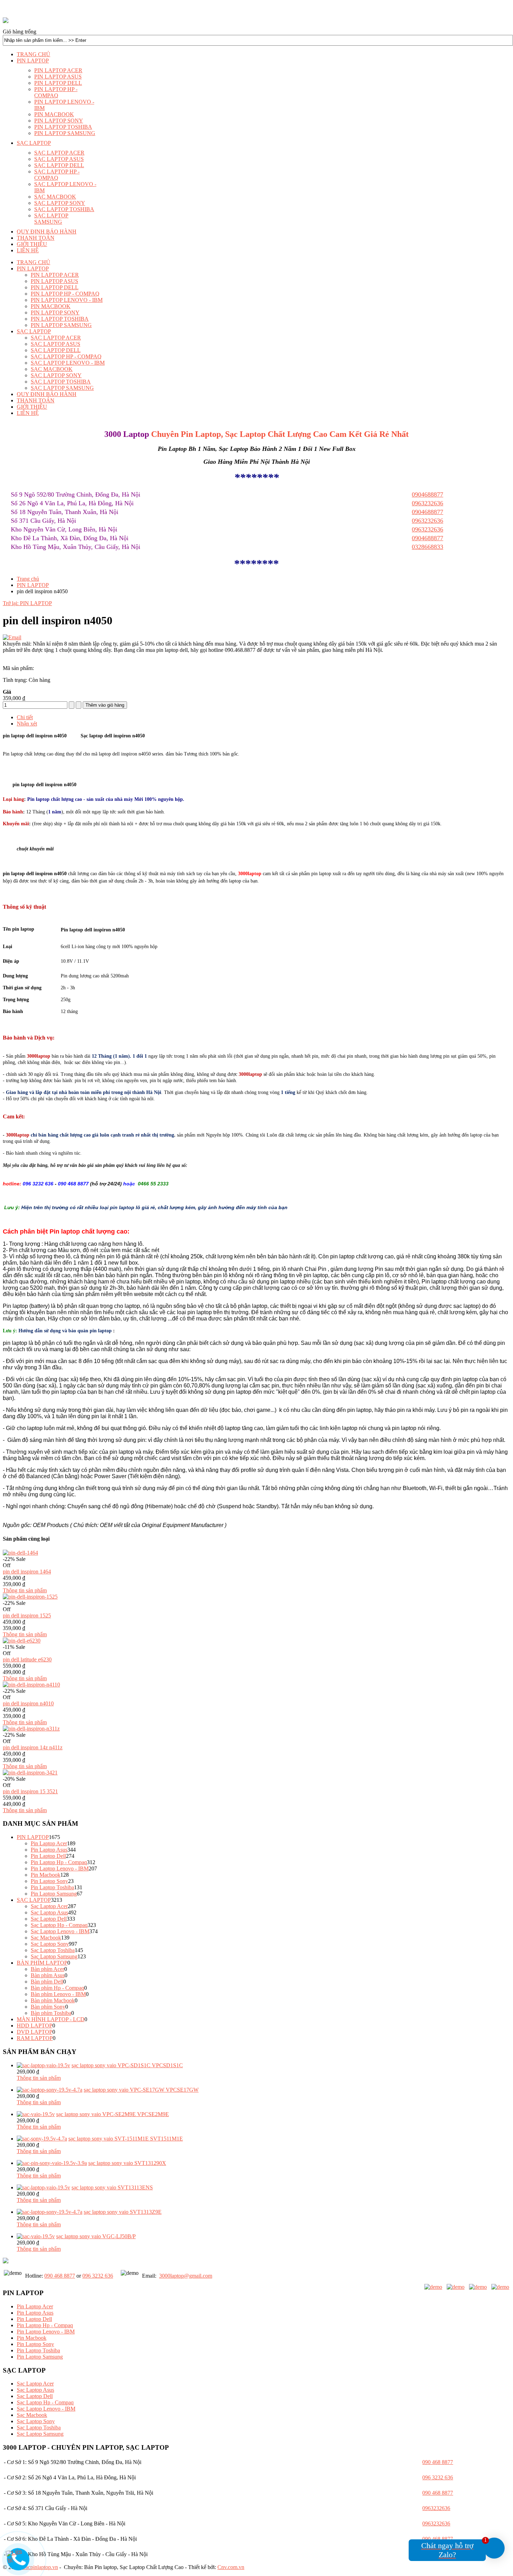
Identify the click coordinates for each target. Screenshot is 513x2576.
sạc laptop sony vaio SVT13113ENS (112, 2187)
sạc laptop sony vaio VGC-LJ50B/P (96, 2236)
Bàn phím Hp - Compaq (57, 1988)
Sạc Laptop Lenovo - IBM (60, 1931)
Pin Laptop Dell (48, 1856)
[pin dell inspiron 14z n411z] (31, 1729)
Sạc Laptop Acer (49, 1906)
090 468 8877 (60, 2276)
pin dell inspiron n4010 (28, 1703)
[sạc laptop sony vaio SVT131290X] (52, 2163)
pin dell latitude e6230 (27, 1659)
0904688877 (427, 538)
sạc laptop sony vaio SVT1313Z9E (123, 2212)
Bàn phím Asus (48, 1975)
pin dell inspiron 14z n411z (33, 1747)
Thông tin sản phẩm (25, 1590)
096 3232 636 (98, 2276)
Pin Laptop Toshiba (52, 1887)
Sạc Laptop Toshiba (53, 1950)
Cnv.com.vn (231, 2567)
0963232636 (427, 529)
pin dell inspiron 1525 (27, 1615)
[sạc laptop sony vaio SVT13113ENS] (43, 2187)
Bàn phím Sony (48, 2007)
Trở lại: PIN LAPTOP (27, 603)
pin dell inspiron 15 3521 (30, 1791)
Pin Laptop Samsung (54, 1894)
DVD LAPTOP (35, 2032)
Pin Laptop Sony (49, 1881)
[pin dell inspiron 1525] (30, 1597)
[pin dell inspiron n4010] (31, 1685)
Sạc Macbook (46, 1938)
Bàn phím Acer (47, 1969)
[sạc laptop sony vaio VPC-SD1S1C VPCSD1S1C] (43, 2065)
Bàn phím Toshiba (51, 2013)
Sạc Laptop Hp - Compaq (59, 1925)
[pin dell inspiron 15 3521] (30, 1773)
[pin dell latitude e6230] (22, 1641)
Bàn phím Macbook (53, 2000)
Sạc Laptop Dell (49, 1919)
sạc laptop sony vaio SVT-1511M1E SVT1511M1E (126, 2139)
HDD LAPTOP (35, 2026)
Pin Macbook (46, 1875)
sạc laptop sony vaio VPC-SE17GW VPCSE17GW (141, 2090)
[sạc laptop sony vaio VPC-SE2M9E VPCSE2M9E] (36, 2114)
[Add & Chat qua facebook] (433, 2287)
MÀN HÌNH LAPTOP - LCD (51, 2019)
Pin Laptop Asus (49, 1850)
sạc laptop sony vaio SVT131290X (127, 2163)
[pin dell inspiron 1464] (20, 1553)
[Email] (12, 637)
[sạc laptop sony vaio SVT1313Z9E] (50, 2212)
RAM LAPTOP (35, 2038)
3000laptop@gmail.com (186, 2276)
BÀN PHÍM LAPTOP (42, 1963)
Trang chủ (28, 579)
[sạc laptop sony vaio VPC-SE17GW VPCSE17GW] (50, 2090)
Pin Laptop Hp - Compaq (59, 1862)
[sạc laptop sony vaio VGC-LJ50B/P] (36, 2236)
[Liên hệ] (18, 2558)
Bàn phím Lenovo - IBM (58, 1994)
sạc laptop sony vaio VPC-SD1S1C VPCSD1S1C (127, 2065)
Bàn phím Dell (47, 1982)
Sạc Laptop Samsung (54, 1956)
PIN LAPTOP (33, 585)
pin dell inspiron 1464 (27, 1572)
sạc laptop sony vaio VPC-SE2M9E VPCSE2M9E (113, 2114)
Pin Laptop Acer (49, 1843)
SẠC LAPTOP (34, 1900)
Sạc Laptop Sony (50, 1944)
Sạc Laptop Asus (49, 1912)
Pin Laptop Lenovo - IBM (60, 1868)
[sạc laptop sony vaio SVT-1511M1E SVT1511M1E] (42, 2139)
